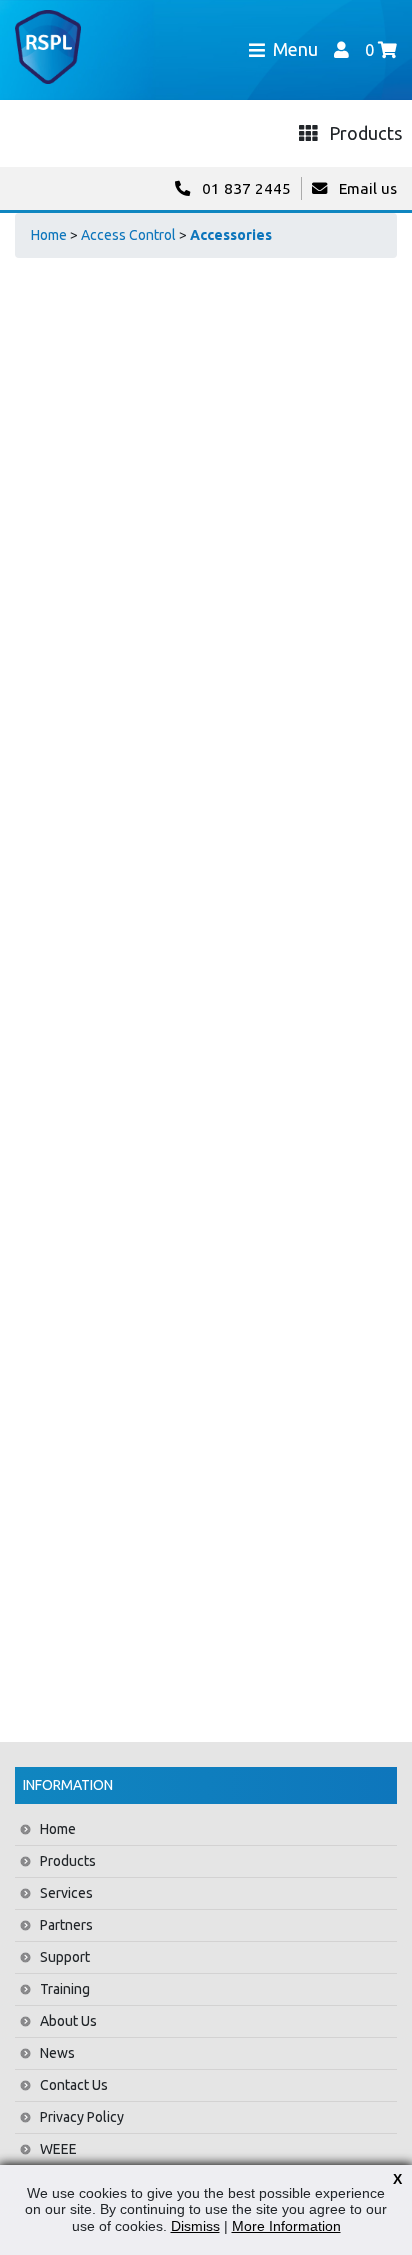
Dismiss (195, 2226)
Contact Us (74, 2085)
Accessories (231, 235)
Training (65, 1989)
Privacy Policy (82, 2117)
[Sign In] (341, 49)
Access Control (128, 235)
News (57, 2053)
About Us (68, 2021)
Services (66, 1893)
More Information (286, 2226)
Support (65, 1957)
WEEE (58, 2149)
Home (49, 235)
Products (68, 1861)
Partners (66, 1925)
